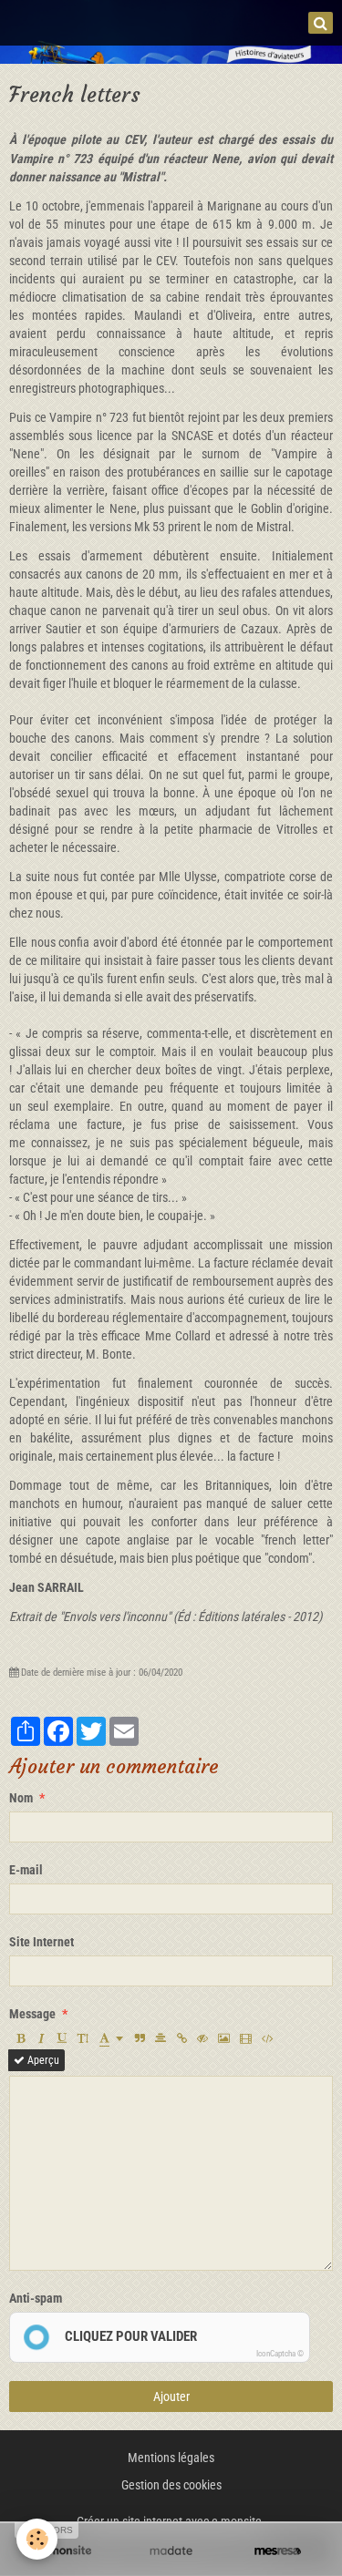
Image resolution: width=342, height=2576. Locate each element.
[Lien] (181, 2038)
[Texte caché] (202, 2038)
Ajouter (171, 2396)
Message (32, 2014)
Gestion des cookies (171, 2485)
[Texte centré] (161, 2038)
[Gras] (20, 2038)
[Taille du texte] (83, 2038)
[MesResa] (278, 2550)
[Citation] (140, 2038)
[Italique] (41, 2038)
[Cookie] (37, 2539)
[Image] (224, 2038)
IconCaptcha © (280, 2354)
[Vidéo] (246, 2038)
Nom (21, 1798)
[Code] (268, 2038)
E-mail (26, 1870)
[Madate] (171, 2550)
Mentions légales (171, 2458)
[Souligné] (62, 2038)
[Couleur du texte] (111, 2038)
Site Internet (41, 1942)
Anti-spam (36, 2298)
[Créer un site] (64, 2550)
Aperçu (42, 2060)
